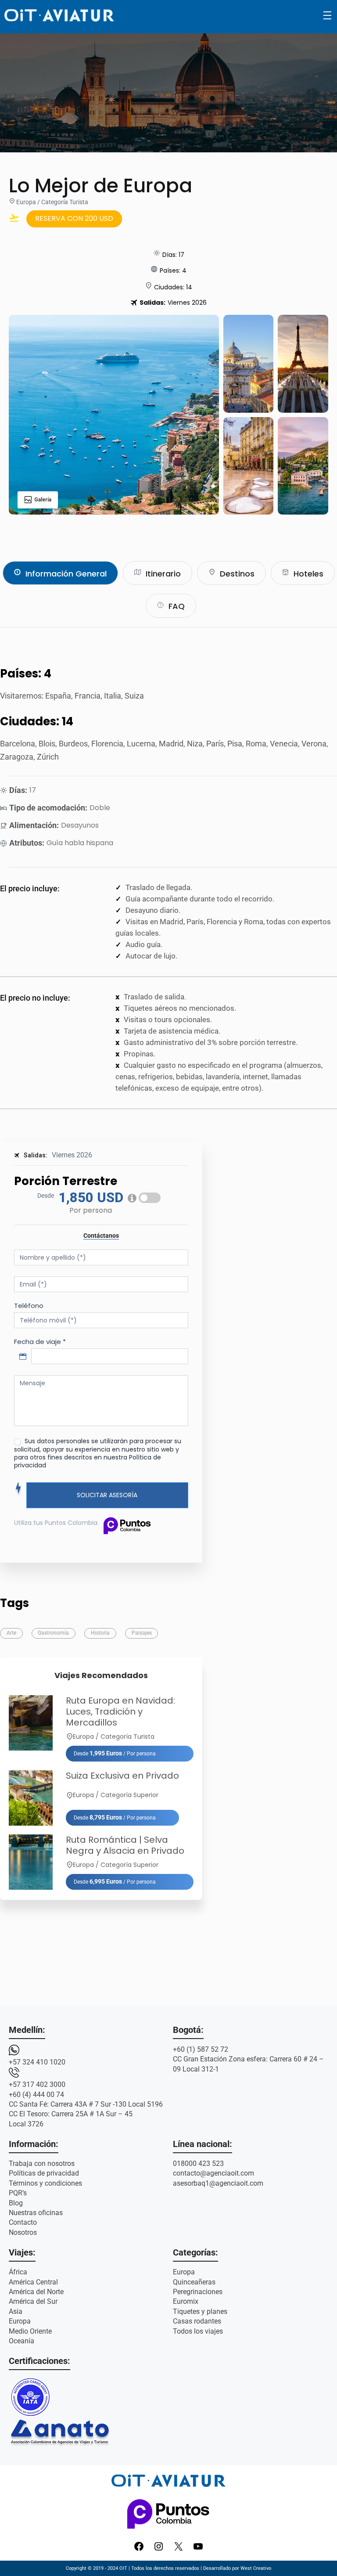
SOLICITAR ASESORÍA (107, 1495)
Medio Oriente (30, 2331)
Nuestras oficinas (36, 2213)
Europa (20, 2321)
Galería (43, 500)
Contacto (23, 2222)
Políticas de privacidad (44, 2173)
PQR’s (18, 2193)
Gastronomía (53, 1633)
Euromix (186, 2301)
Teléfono (29, 1306)
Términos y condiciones (45, 2183)
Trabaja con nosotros (42, 2163)
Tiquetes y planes (200, 2311)
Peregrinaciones (198, 2292)
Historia (100, 1633)
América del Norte (36, 2292)
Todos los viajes (198, 2331)
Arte (11, 1633)
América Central (33, 2282)
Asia (16, 2311)
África (18, 2272)
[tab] (60, 573)
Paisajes (142, 1633)
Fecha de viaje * (40, 1342)
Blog (16, 2203)
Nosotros (23, 2232)
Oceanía (22, 2341)
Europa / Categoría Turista (52, 202)
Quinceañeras (194, 2282)
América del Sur (33, 2301)
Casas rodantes (197, 2321)
